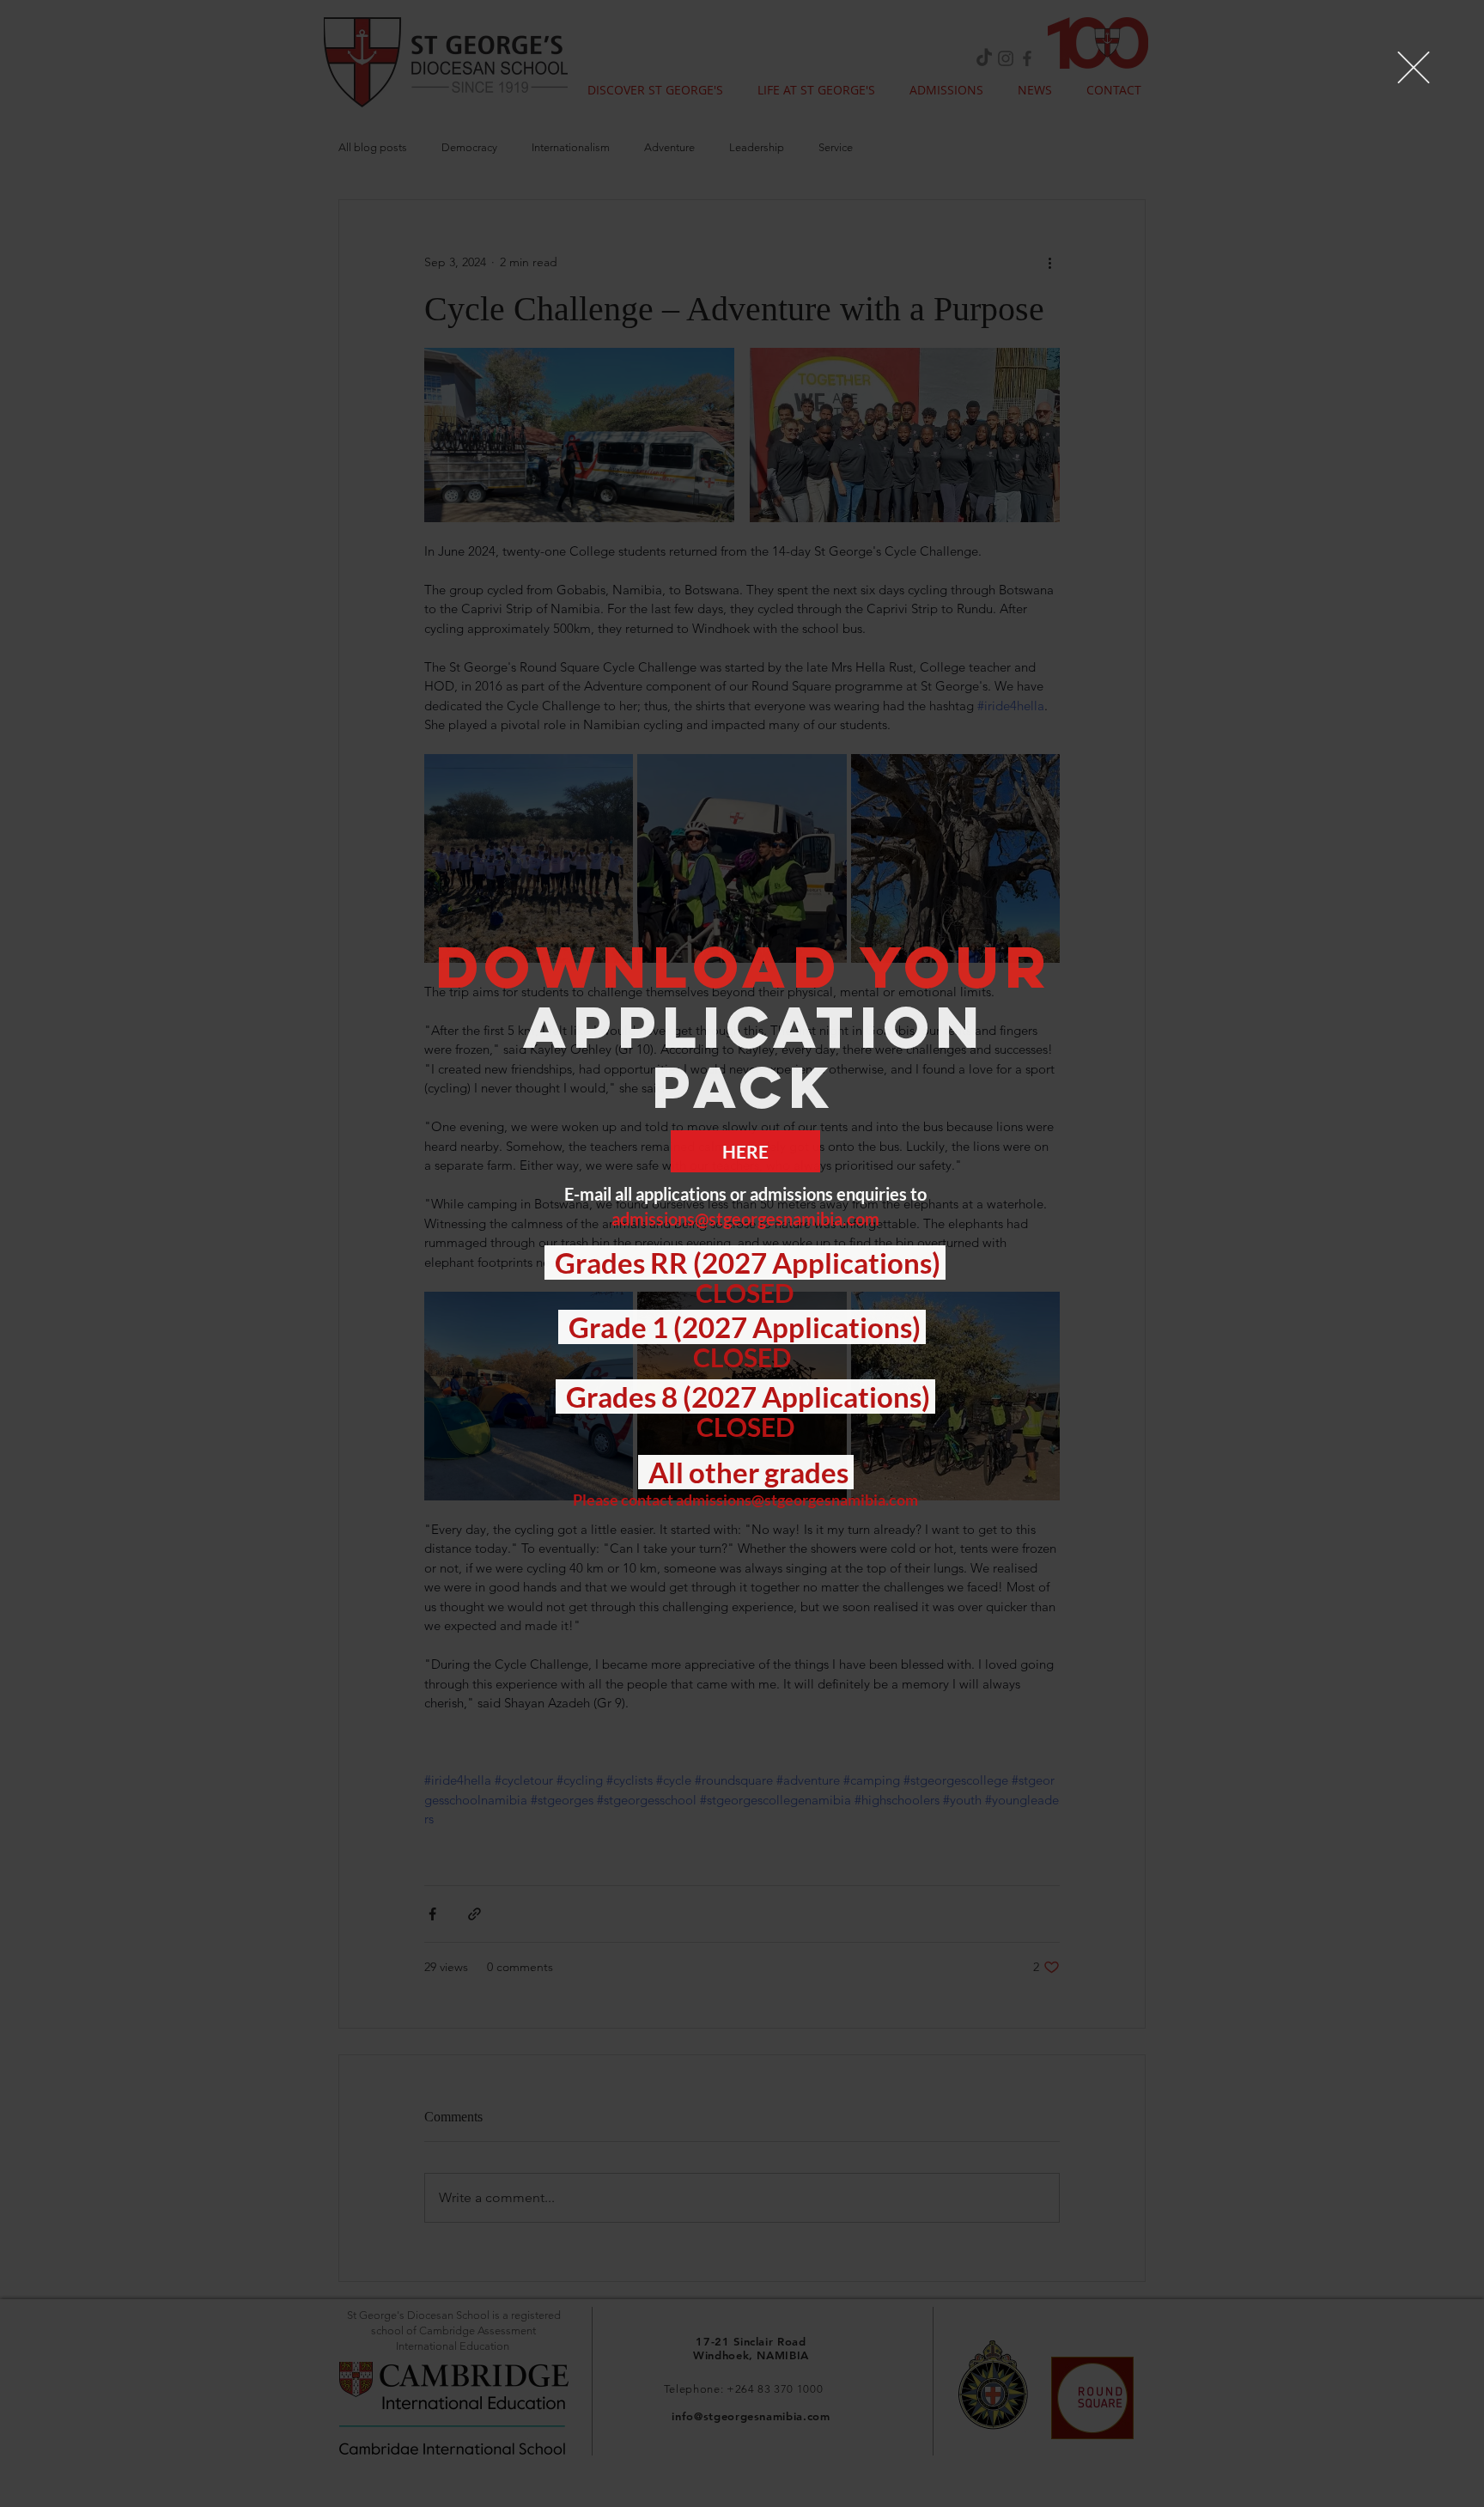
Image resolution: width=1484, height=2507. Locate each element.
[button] (1414, 67)
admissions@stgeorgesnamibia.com (745, 1219)
